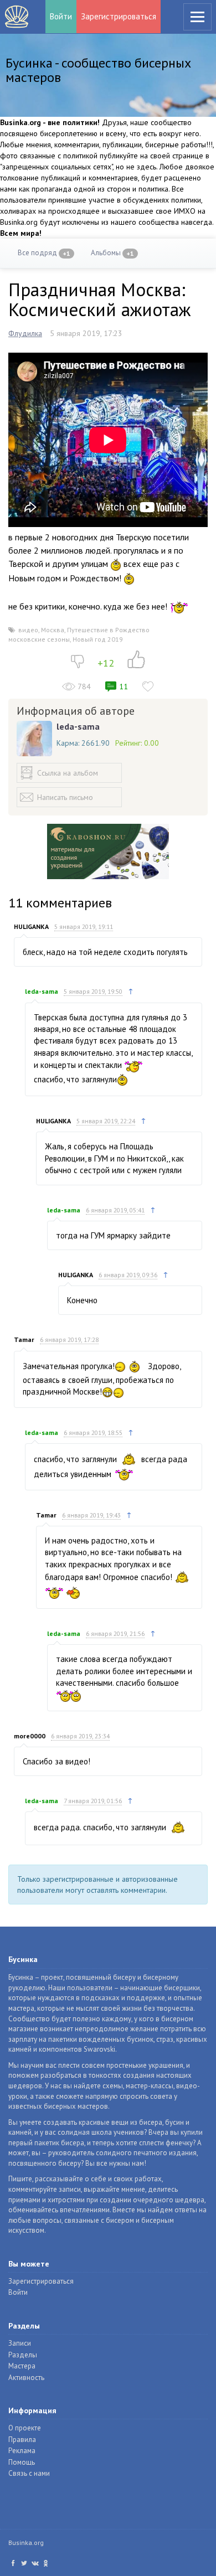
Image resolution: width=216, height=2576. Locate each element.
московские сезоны (39, 639)
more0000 (30, 1736)
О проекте (25, 2428)
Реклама (22, 2451)
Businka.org (26, 2543)
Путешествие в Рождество (108, 630)
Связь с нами (29, 2473)
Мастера (22, 2366)
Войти (61, 16)
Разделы (23, 2355)
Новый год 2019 (98, 639)
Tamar (24, 1339)
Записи (20, 2343)
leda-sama (78, 726)
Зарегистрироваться (119, 16)
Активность (26, 2378)
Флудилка (25, 333)
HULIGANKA (31, 926)
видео (28, 630)
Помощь (22, 2462)
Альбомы (112, 253)
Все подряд (44, 253)
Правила (22, 2440)
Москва (53, 630)
